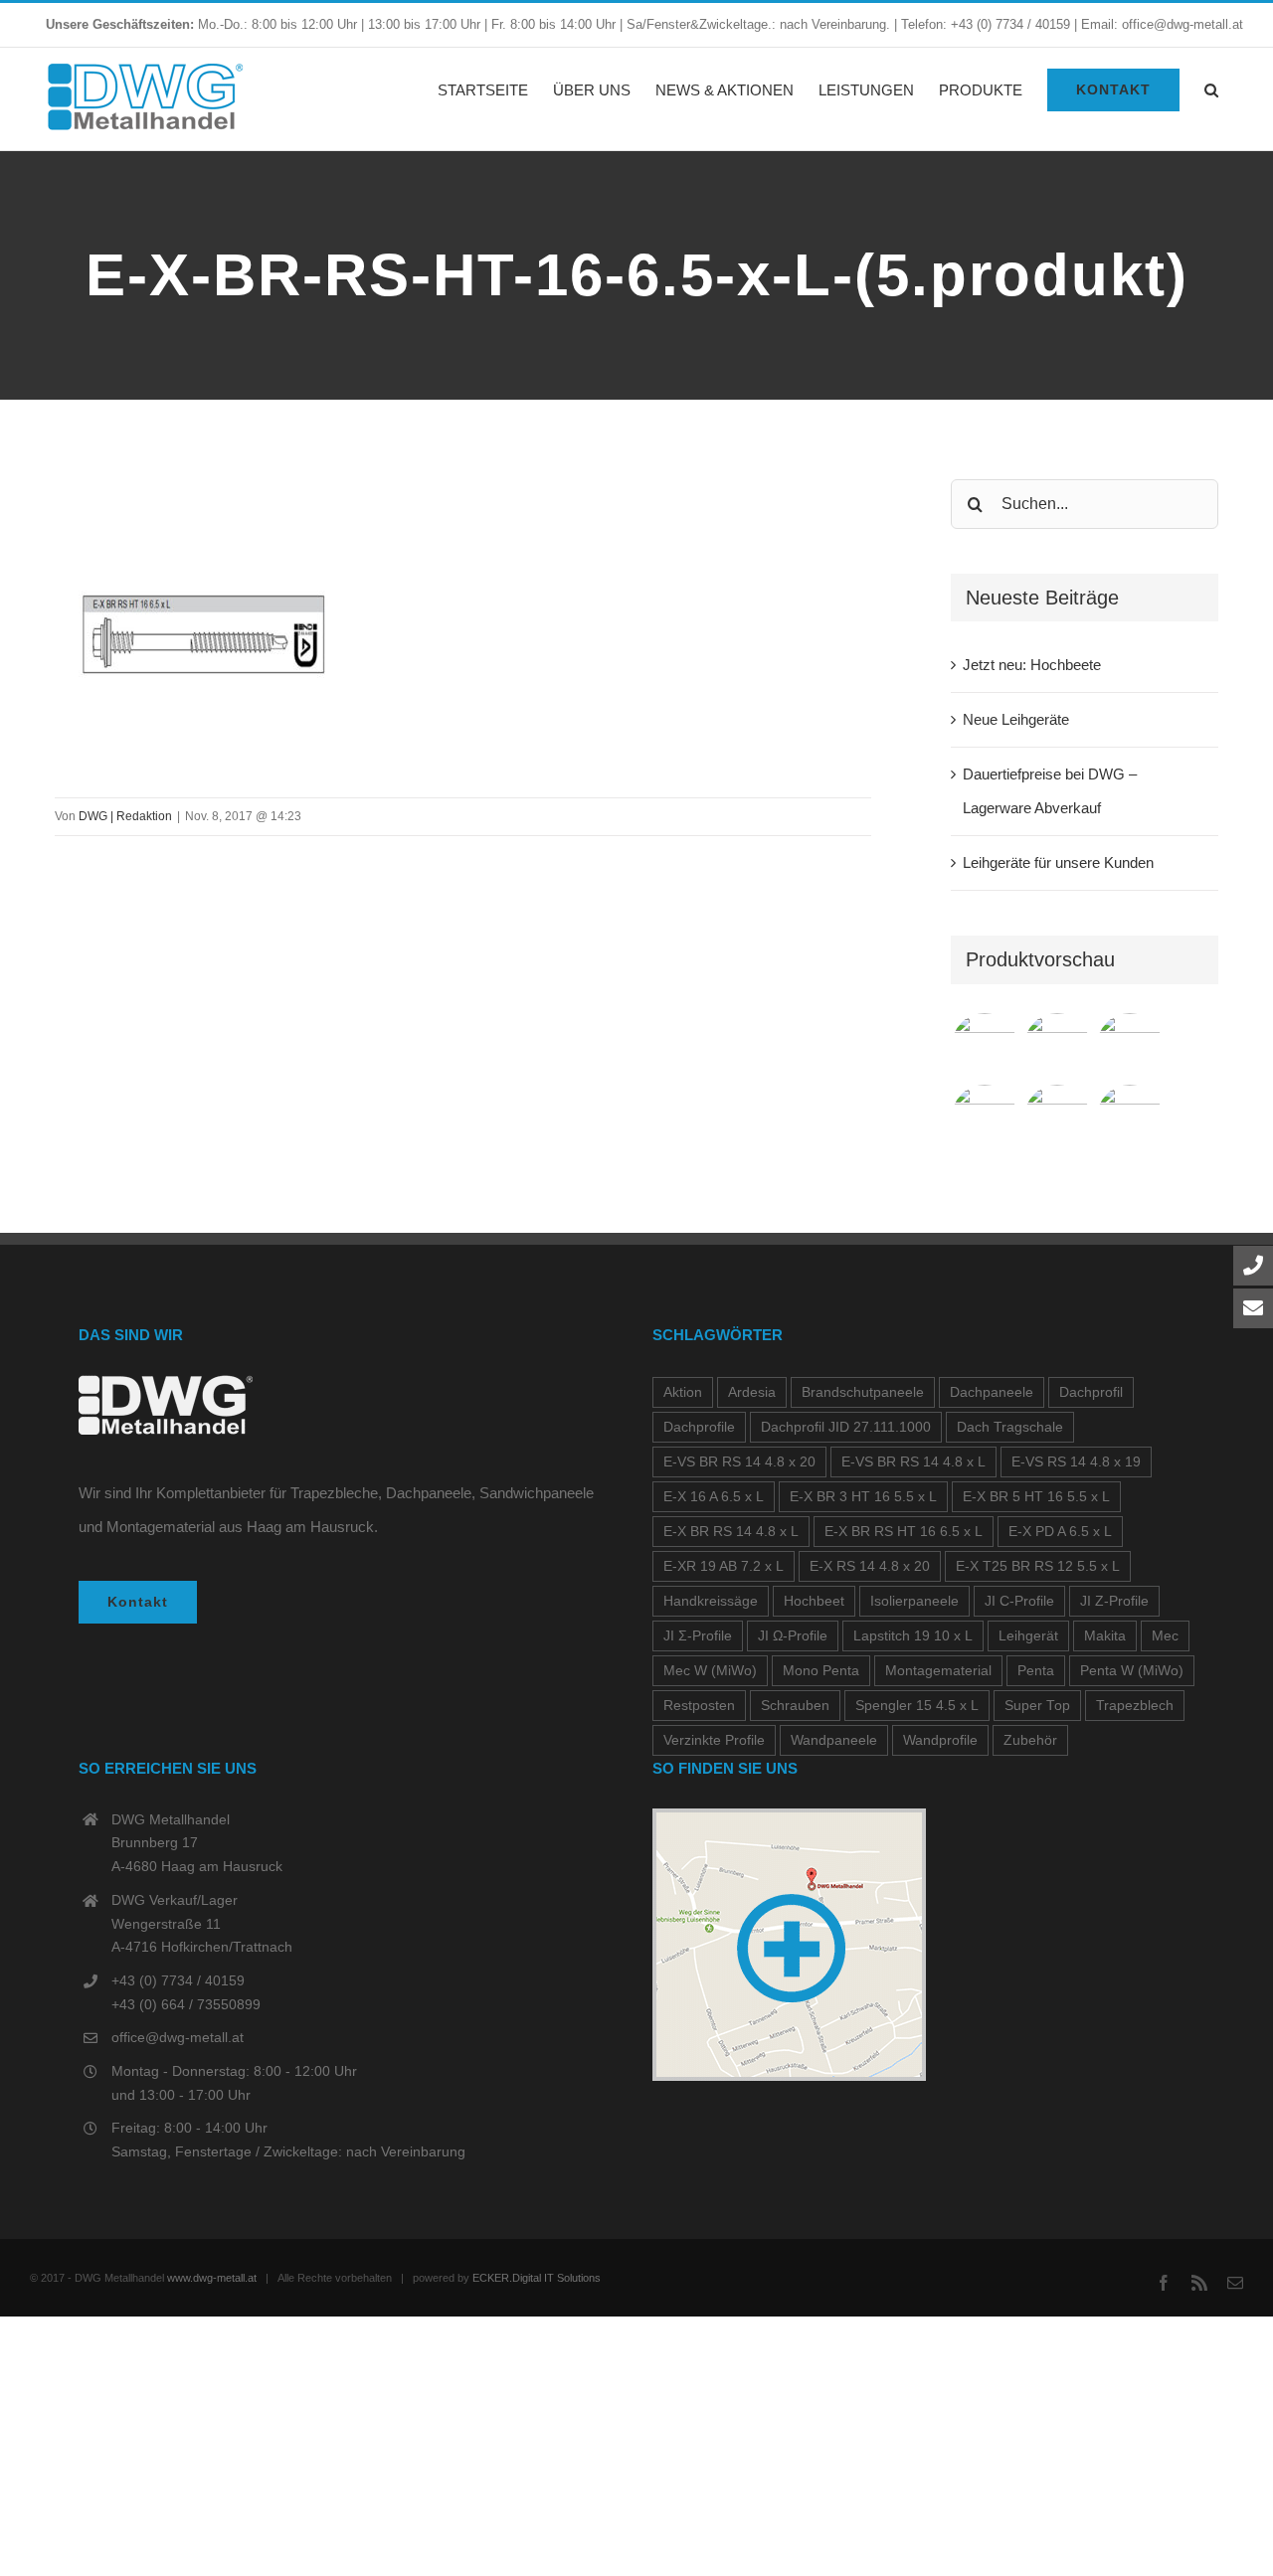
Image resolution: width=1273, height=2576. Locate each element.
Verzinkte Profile (714, 1740)
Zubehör (1030, 1740)
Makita (1105, 1636)
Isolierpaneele (914, 1601)
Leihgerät (1028, 1636)
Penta (1036, 1671)
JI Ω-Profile (793, 1636)
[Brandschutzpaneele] (1058, 1117)
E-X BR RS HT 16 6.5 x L (904, 1532)
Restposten (699, 1706)
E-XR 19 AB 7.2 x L (724, 1566)
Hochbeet (814, 1601)
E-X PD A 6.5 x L (1060, 1532)
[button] (1211, 89)
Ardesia (752, 1392)
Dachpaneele (992, 1392)
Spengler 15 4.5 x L (917, 1706)
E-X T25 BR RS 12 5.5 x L (1038, 1566)
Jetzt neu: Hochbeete (1032, 665)
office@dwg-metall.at (178, 2037)
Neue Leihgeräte (1016, 719)
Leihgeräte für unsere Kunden (1058, 862)
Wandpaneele (834, 1740)
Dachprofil (1091, 1392)
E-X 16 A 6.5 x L (714, 1497)
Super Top (1037, 1706)
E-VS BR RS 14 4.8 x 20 (739, 1462)
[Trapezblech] (985, 1046)
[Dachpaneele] (1058, 1046)
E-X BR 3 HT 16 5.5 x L (863, 1497)
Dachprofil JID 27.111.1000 (846, 1427)
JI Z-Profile (1114, 1601)
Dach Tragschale (1010, 1427)
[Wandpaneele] (1130, 1046)
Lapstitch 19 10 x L (913, 1636)
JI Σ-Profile (698, 1636)
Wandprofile (940, 1740)
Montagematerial (938, 1671)
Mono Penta (821, 1671)
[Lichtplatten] (1130, 1117)
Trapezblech (1135, 1706)
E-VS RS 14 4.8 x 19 (1076, 1462)
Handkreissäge (711, 1601)
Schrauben (795, 1706)
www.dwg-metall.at (212, 2278)
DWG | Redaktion (125, 816)
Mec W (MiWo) (710, 1671)
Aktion (683, 1392)
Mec (1165, 1636)
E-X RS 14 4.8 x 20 (870, 1566)
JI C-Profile (1019, 1601)
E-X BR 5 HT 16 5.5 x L (1036, 1497)
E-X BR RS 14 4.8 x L (731, 1532)
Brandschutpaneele (863, 1392)
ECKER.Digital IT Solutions (537, 2278)
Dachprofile (699, 1427)
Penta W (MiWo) (1132, 1671)
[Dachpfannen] (985, 1117)
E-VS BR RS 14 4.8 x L (913, 1462)
